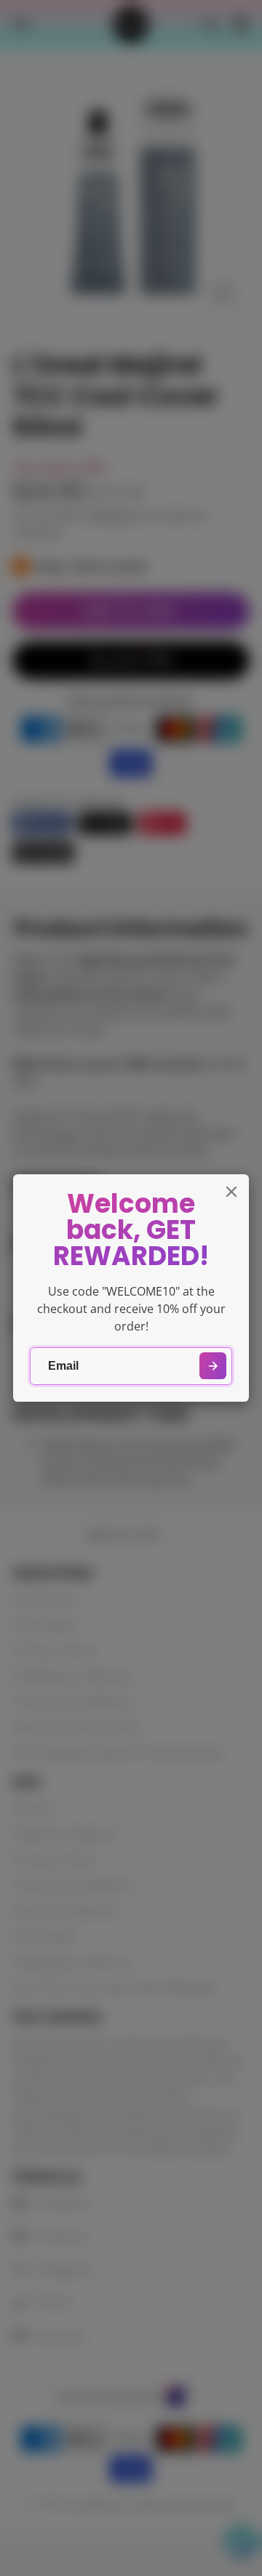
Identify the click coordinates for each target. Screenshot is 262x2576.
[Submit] (213, 1366)
